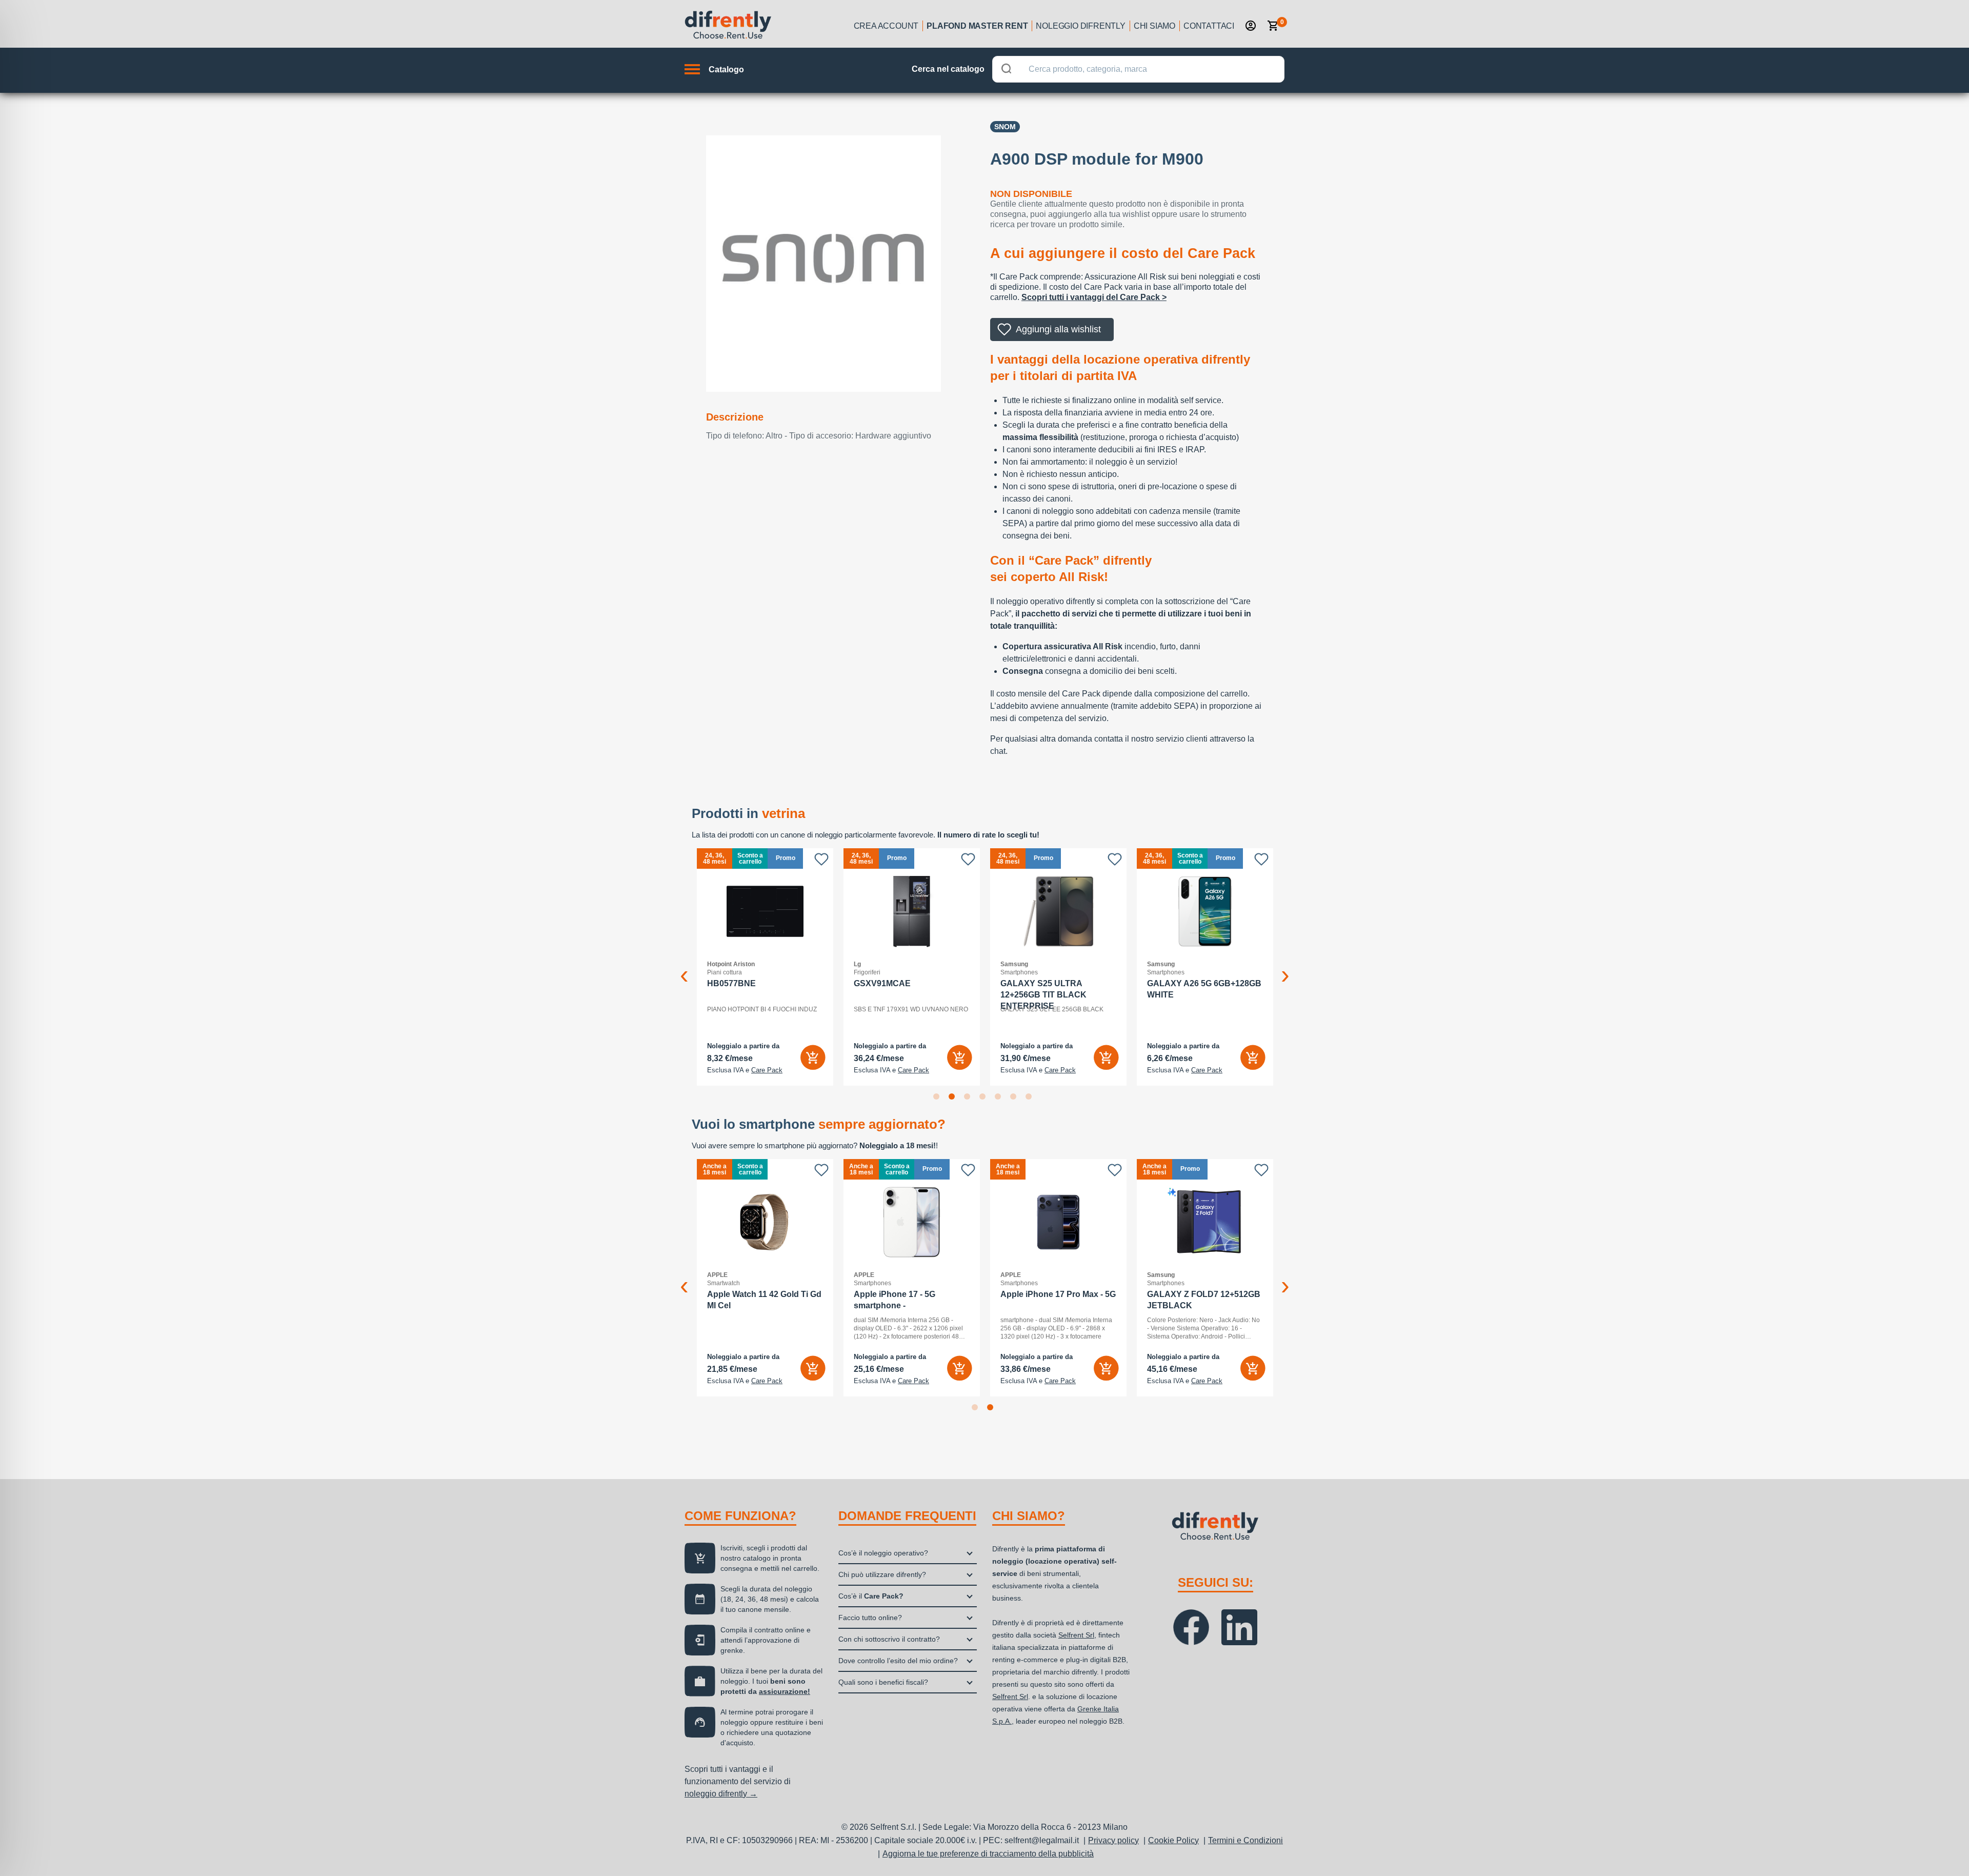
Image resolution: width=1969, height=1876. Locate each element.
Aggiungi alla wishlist (1058, 329)
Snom (1005, 127)
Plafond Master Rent (977, 26)
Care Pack (767, 1070)
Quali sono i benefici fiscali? (883, 1682)
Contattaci (1209, 26)
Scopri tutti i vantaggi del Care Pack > (1094, 297)
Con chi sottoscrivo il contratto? (889, 1639)
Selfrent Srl (1076, 1635)
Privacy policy (1113, 1840)
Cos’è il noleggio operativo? (883, 1553)
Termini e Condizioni (1245, 1840)
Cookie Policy (1173, 1840)
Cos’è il (871, 1596)
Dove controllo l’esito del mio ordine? (898, 1661)
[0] (1273, 26)
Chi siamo (1154, 26)
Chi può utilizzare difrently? (882, 1574)
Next (1285, 967)
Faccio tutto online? (870, 1618)
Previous (684, 967)
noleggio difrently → (721, 1794)
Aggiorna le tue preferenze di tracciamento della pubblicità (988, 1854)
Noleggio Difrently (1080, 26)
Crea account (886, 26)
